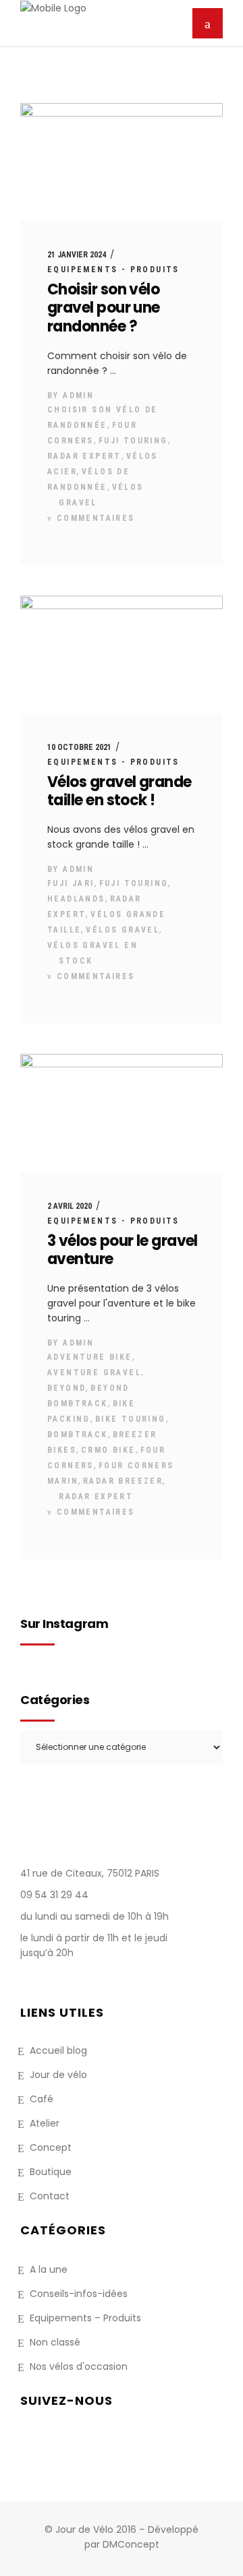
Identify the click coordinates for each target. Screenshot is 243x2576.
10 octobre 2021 (79, 747)
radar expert (84, 456)
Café (42, 2099)
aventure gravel (94, 1373)
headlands (76, 899)
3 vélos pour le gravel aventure (123, 1250)
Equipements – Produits (85, 2318)
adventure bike (90, 1357)
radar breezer (123, 1481)
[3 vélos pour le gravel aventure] (122, 1113)
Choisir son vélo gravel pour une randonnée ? (104, 308)
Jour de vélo (58, 2075)
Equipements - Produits (113, 270)
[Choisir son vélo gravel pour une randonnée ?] (122, 162)
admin (78, 396)
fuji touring (133, 441)
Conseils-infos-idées (79, 2294)
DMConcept (131, 2544)
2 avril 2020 (70, 1206)
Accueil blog (58, 2050)
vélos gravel (123, 930)
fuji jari (71, 883)
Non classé (55, 2342)
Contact (50, 2196)
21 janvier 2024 (77, 255)
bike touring (131, 1419)
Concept (51, 2147)
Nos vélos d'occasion (79, 2366)
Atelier (45, 2123)
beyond (66, 1388)
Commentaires (93, 518)
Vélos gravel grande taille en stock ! (119, 791)
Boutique (51, 2172)
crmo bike (108, 1450)
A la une (49, 2269)
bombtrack (78, 1435)
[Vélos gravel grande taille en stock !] (122, 655)
